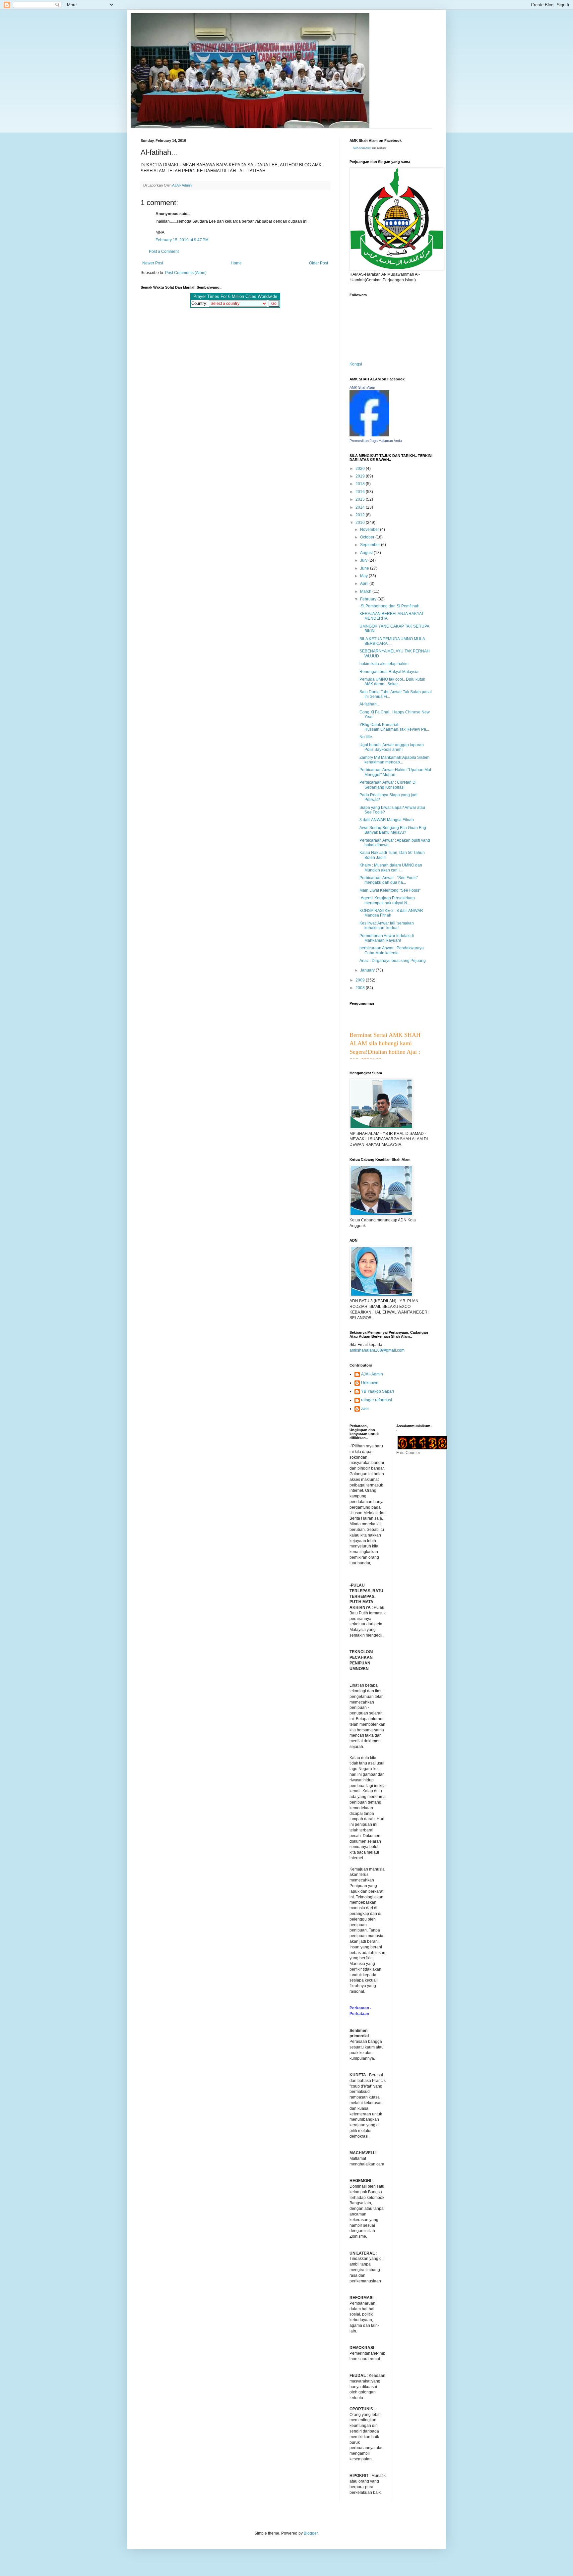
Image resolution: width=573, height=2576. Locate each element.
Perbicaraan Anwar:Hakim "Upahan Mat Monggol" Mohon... (395, 772)
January (368, 970)
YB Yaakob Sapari (378, 1391)
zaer (365, 1409)
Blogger (311, 2533)
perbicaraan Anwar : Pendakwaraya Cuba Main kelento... (392, 950)
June (365, 568)
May (364, 576)
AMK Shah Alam (362, 148)
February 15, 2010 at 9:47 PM (182, 240)
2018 (361, 484)
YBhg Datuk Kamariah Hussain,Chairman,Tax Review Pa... (394, 727)
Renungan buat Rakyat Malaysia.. (390, 672)
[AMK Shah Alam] (369, 435)
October (368, 537)
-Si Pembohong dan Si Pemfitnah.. (390, 606)
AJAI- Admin (372, 1374)
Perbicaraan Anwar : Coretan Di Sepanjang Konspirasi (388, 785)
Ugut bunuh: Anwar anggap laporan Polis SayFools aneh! (392, 747)
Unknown (370, 1383)
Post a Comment (164, 252)
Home (236, 263)
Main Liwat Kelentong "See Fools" (390, 890)
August (367, 553)
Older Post (318, 263)
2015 (361, 499)
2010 (361, 523)
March (366, 591)
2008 (361, 988)
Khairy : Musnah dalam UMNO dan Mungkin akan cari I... (391, 868)
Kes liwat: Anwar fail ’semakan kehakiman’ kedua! (387, 925)
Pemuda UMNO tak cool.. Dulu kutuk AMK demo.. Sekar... (392, 682)
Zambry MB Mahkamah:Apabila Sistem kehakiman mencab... (394, 760)
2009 (361, 980)
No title (366, 737)
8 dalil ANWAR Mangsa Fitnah (387, 820)
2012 (361, 515)
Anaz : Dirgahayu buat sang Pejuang (393, 961)
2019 (361, 476)
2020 (361, 469)
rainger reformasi (377, 1400)
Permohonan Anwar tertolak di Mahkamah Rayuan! (387, 938)
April (365, 584)
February (369, 599)
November (370, 530)
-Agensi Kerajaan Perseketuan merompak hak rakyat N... (387, 900)
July (364, 560)
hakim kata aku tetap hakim (384, 664)
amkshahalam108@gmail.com (377, 1350)
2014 (361, 507)
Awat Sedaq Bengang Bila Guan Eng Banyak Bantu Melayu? (393, 830)
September (371, 545)
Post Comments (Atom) (186, 273)
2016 (361, 492)
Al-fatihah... (370, 704)
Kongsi (356, 364)
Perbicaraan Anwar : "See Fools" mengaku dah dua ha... (389, 880)
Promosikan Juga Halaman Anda (376, 441)
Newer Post (153, 263)
